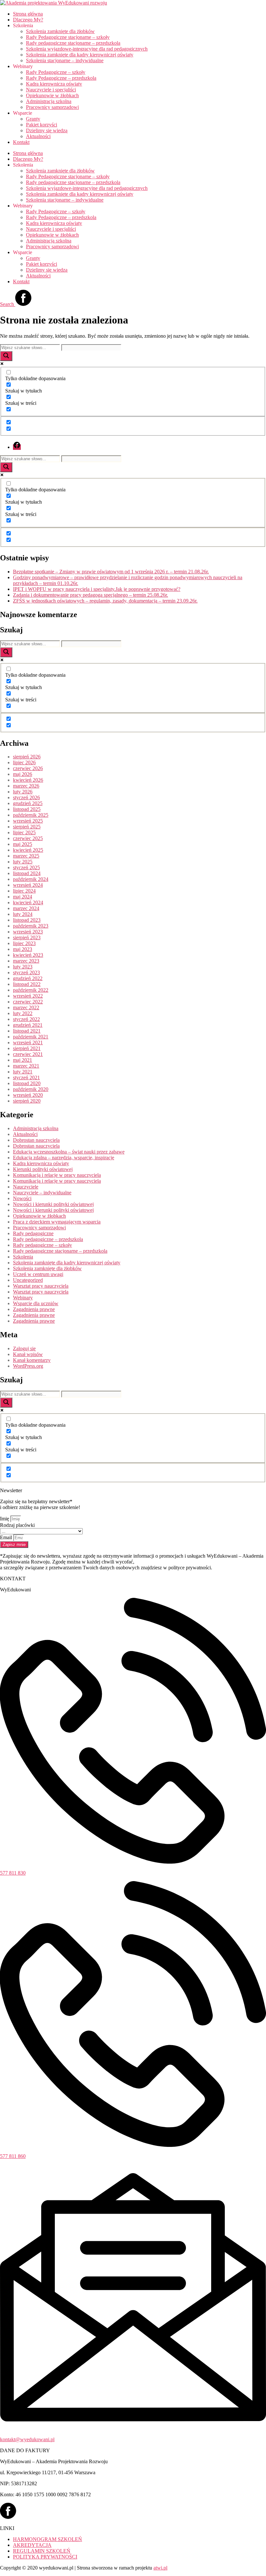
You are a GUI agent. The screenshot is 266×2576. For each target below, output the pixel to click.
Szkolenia (23, 1257)
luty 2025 (23, 862)
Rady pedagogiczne (33, 1233)
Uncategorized (28, 1280)
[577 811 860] (133, 2145)
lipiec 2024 (24, 891)
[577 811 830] (133, 1862)
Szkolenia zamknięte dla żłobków (60, 31)
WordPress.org (28, 1366)
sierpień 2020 (27, 1101)
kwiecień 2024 (28, 902)
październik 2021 (31, 1037)
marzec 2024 (26, 908)
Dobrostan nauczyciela (36, 1140)
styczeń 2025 (26, 867)
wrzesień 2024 (28, 885)
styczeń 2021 (26, 1077)
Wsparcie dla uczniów (36, 1303)
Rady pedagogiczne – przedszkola (48, 1239)
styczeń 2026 (26, 797)
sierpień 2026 (27, 757)
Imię (5, 1519)
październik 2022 (31, 990)
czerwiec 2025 (28, 838)
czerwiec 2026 (28, 768)
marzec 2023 (26, 961)
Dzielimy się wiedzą (47, 130)
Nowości (22, 1198)
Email (7, 1537)
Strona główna (28, 14)
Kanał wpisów (28, 1354)
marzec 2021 (26, 1066)
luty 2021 (23, 1072)
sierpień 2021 (27, 1048)
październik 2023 (31, 926)
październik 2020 (31, 1089)
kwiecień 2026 (28, 780)
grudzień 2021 (28, 1025)
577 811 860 (13, 2156)
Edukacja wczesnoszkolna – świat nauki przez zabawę (69, 1152)
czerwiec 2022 (28, 1002)
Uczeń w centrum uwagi (38, 1274)
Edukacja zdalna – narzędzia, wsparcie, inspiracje (64, 1158)
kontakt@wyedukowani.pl (27, 2439)
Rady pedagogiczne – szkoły (42, 1245)
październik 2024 (31, 879)
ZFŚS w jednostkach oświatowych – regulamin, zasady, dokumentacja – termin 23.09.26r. (105, 601)
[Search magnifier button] (6, 356)
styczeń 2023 (26, 972)
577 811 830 (13, 1873)
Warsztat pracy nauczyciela (41, 1286)
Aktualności (38, 136)
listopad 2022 (27, 984)
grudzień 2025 (28, 803)
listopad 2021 (27, 1031)
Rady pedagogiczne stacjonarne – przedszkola (73, 43)
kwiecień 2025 (28, 850)
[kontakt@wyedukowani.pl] (133, 2428)
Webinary (23, 1298)
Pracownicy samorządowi (52, 107)
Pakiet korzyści (42, 125)
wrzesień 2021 (28, 1042)
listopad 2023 (27, 920)
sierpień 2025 (27, 827)
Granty (33, 119)
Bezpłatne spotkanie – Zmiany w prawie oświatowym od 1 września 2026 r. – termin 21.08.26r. (111, 572)
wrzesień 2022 (28, 996)
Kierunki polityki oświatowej (43, 1169)
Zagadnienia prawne (34, 1309)
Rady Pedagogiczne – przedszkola (61, 78)
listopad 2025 (27, 809)
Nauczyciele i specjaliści (51, 90)
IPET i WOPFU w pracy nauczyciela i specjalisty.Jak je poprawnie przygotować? (97, 589)
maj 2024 (23, 897)
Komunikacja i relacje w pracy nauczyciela (57, 1175)
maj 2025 (23, 844)
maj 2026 (23, 774)
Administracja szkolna (49, 101)
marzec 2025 (26, 856)
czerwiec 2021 (28, 1054)
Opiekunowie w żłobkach (52, 95)
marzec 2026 (26, 786)
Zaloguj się (24, 1348)
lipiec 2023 (24, 943)
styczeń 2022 (26, 1019)
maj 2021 (23, 1060)
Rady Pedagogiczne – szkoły (56, 72)
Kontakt (21, 142)
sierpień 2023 (27, 937)
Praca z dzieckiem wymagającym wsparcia (57, 1222)
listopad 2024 (27, 873)
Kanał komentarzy (32, 1360)
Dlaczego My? (28, 20)
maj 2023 (23, 949)
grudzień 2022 (28, 978)
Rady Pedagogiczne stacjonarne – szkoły (68, 37)
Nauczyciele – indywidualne (42, 1193)
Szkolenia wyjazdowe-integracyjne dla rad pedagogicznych (87, 49)
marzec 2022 (26, 1007)
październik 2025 (31, 815)
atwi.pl (160, 2568)
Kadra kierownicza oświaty (54, 84)
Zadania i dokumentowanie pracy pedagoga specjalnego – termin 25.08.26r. (91, 595)
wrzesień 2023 (28, 932)
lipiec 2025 (24, 832)
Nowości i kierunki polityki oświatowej (53, 1204)
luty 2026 (23, 792)
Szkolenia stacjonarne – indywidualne (65, 60)
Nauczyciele (26, 1187)
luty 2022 (23, 1013)
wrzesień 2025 (28, 821)
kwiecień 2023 (28, 955)
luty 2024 (23, 914)
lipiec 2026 (24, 762)
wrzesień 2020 (28, 1095)
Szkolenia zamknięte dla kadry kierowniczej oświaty (80, 55)
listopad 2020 (27, 1083)
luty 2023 (23, 967)
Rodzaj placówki (17, 1525)
